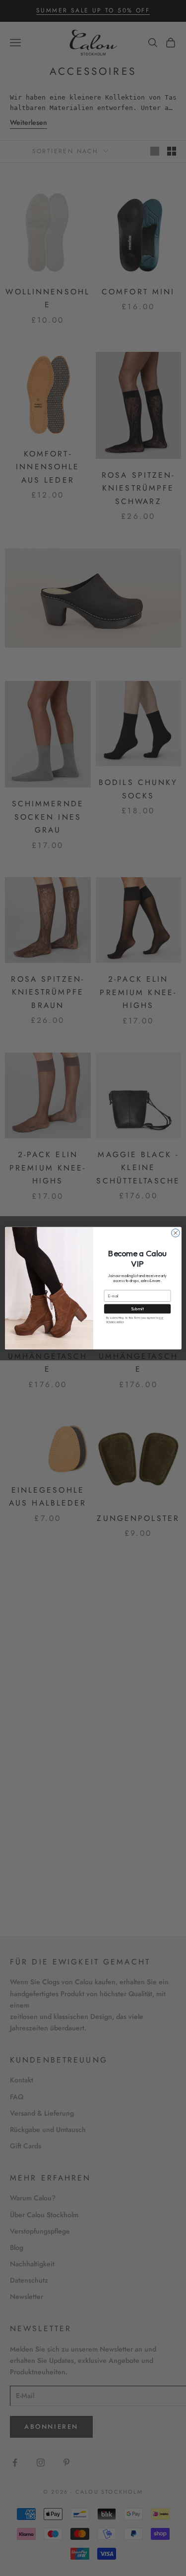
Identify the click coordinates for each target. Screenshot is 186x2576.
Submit (137, 1309)
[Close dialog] (175, 1233)
